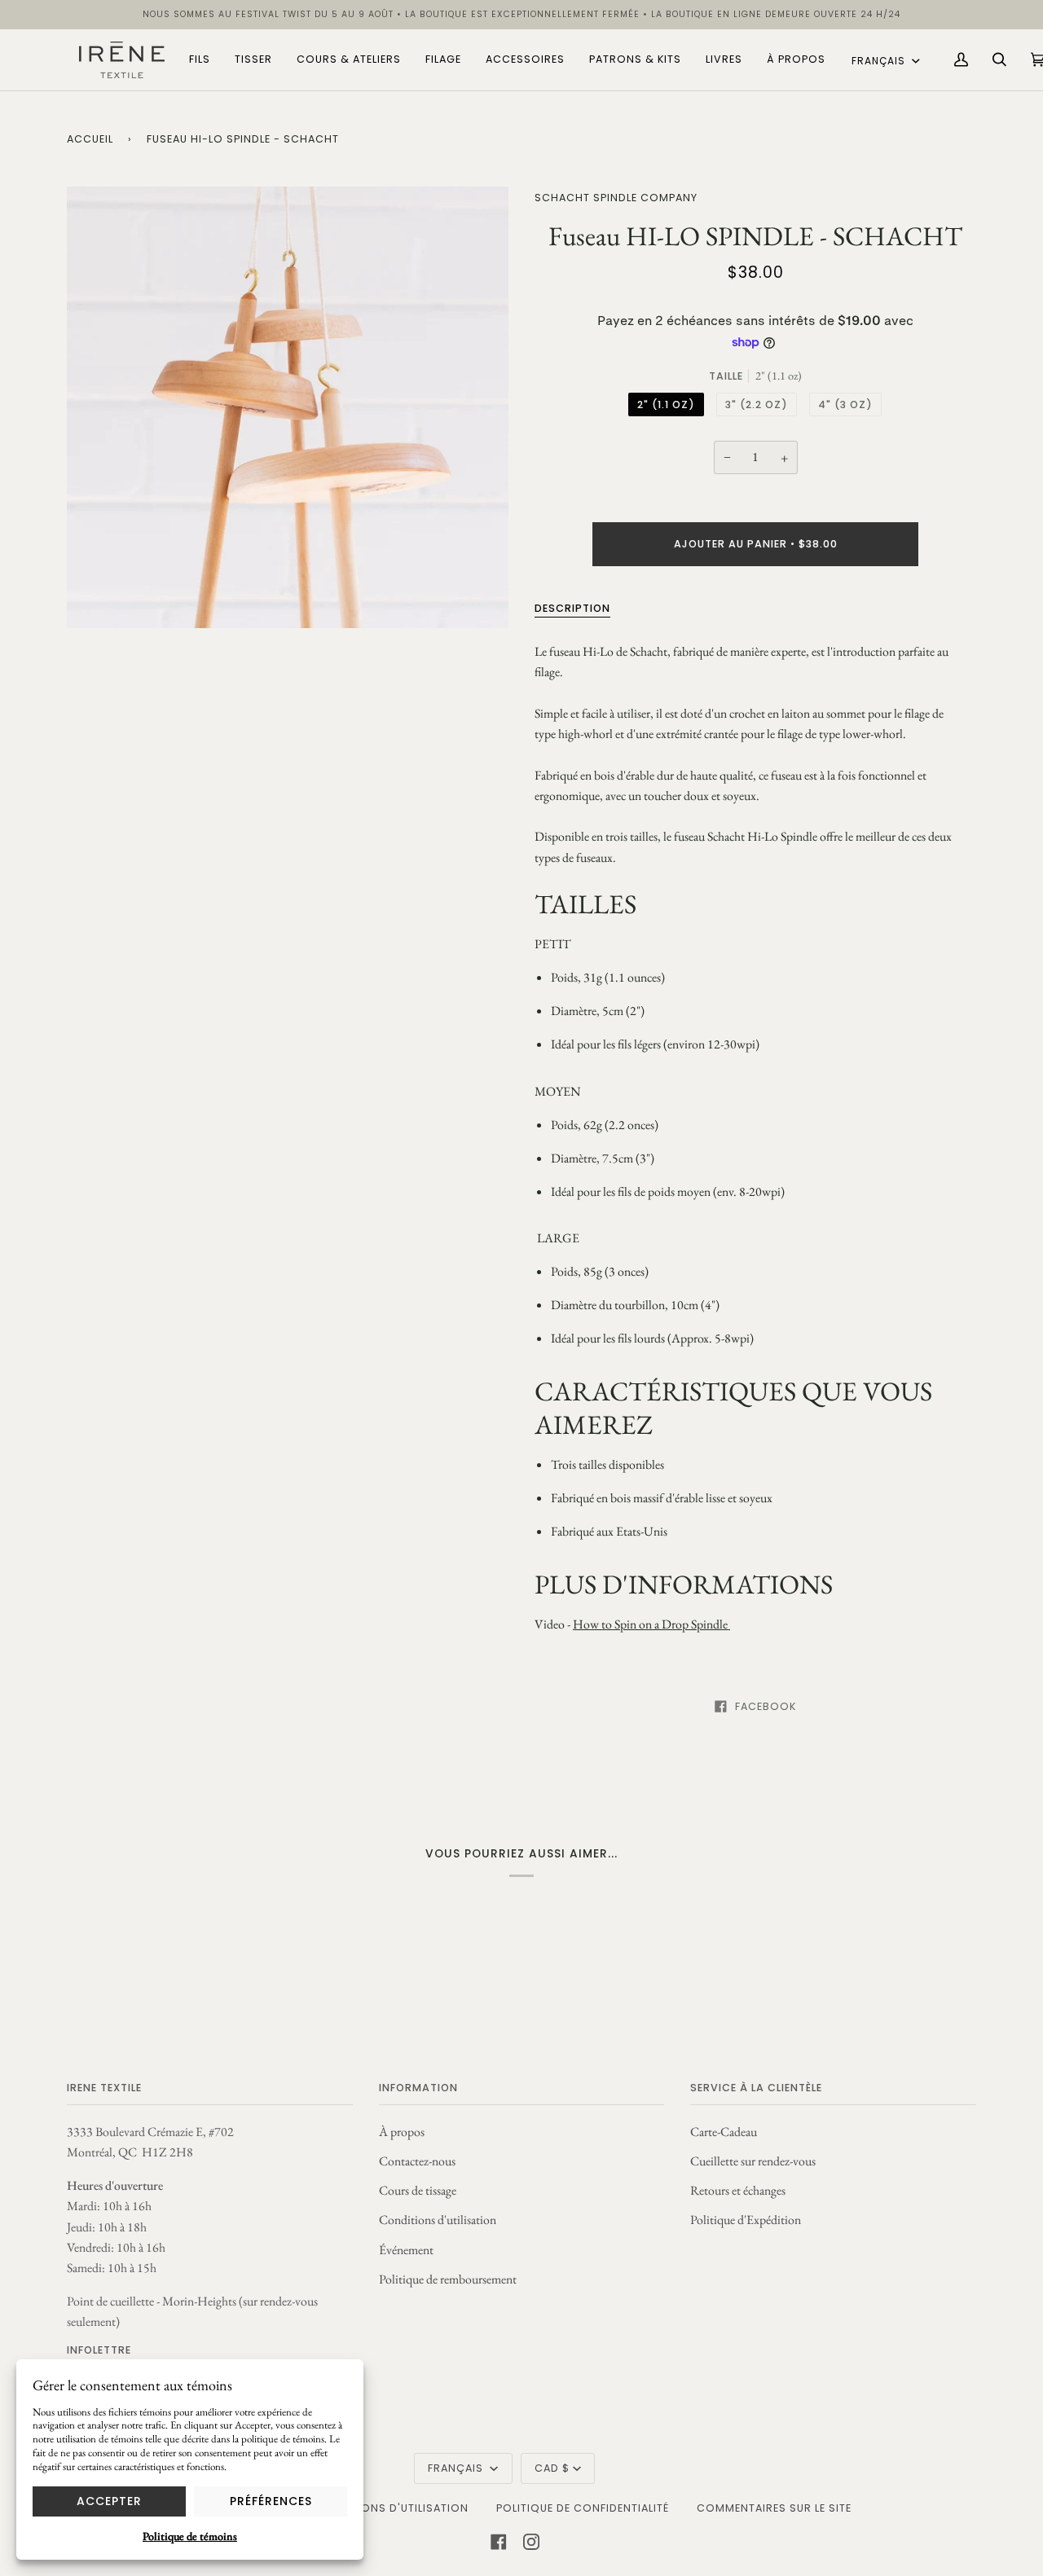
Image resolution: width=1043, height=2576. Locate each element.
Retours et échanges (738, 2190)
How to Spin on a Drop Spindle (651, 1624)
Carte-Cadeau (724, 2132)
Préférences (271, 2501)
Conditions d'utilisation (438, 2220)
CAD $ (552, 2468)
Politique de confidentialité (583, 2508)
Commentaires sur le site (774, 2508)
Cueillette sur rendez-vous (753, 2161)
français (880, 61)
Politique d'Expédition (746, 2220)
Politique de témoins (190, 2536)
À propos (402, 2132)
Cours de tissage (418, 2190)
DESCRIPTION (572, 608)
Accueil (90, 139)
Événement (406, 2250)
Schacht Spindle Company (616, 198)
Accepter (109, 2501)
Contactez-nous (417, 2161)
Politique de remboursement (448, 2279)
